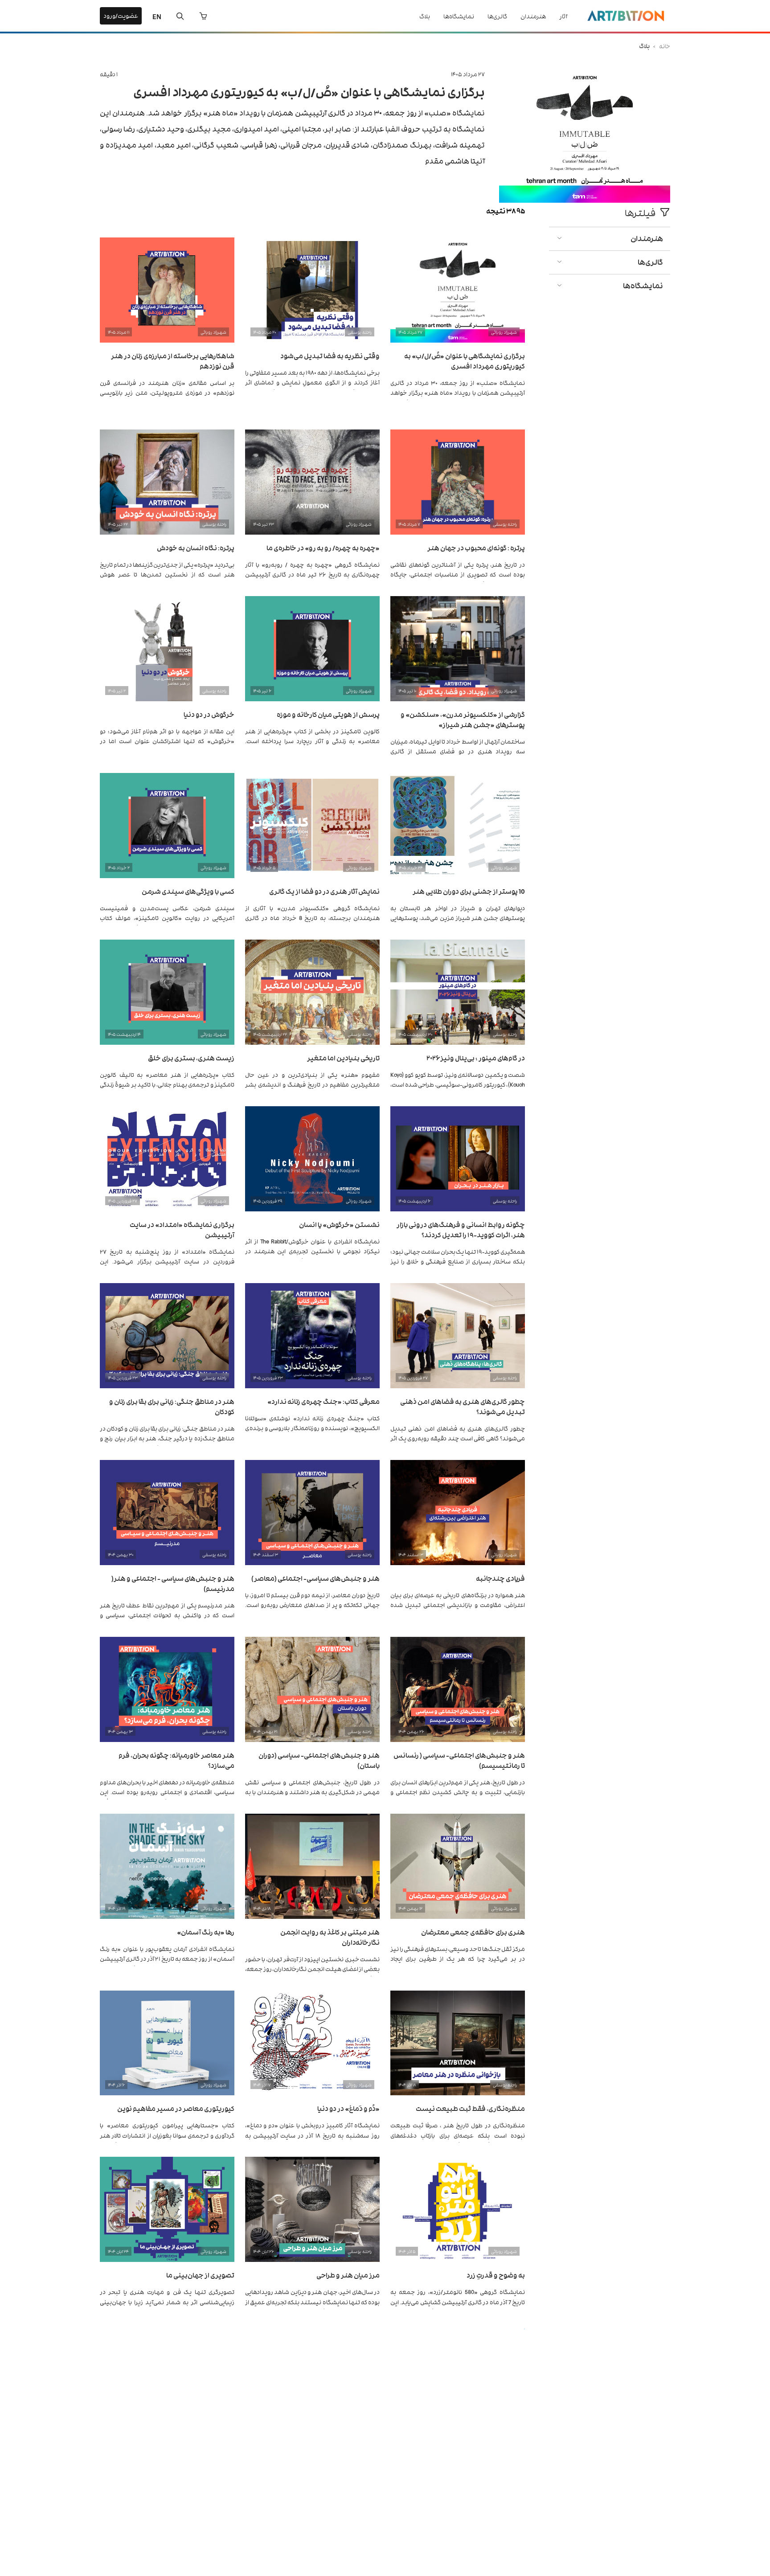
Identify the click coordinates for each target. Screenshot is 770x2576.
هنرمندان (533, 16)
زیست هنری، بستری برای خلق (191, 1057)
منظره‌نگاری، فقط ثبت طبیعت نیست (470, 2108)
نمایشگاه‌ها (459, 16)
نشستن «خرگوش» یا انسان (339, 1224)
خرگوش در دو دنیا (209, 714)
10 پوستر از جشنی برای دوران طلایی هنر (469, 891)
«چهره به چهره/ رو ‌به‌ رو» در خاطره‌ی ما (323, 547)
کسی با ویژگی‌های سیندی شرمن (188, 891)
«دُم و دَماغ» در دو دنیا (348, 2108)
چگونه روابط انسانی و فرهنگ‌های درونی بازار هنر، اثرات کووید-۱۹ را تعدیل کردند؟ (461, 1229)
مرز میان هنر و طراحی (348, 2275)
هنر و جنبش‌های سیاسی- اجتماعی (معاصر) (315, 1578)
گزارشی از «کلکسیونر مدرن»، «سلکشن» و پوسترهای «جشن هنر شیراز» (463, 719)
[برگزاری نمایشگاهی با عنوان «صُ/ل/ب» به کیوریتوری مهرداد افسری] (585, 200)
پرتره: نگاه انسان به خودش (196, 547)
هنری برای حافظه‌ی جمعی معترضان (473, 1932)
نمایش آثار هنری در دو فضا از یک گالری (324, 891)
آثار (563, 16)
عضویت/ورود (121, 15)
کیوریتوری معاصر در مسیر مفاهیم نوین (176, 2108)
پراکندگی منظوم (210, 2441)
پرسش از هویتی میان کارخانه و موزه (328, 714)
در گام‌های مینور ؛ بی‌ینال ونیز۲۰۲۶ (476, 1057)
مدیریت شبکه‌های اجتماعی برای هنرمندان (318, 2441)
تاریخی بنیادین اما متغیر (343, 1057)
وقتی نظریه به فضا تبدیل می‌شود (330, 355)
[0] (203, 16)
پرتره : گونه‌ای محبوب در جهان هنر (476, 547)
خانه (665, 46)
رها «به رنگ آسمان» (206, 1932)
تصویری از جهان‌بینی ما (200, 2275)
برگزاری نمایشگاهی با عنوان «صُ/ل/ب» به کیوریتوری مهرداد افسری (309, 91)
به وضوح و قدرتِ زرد (496, 2275)
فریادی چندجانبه (500, 1578)
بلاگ (425, 16)
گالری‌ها (497, 16)
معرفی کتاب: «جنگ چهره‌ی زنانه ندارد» (324, 1401)
